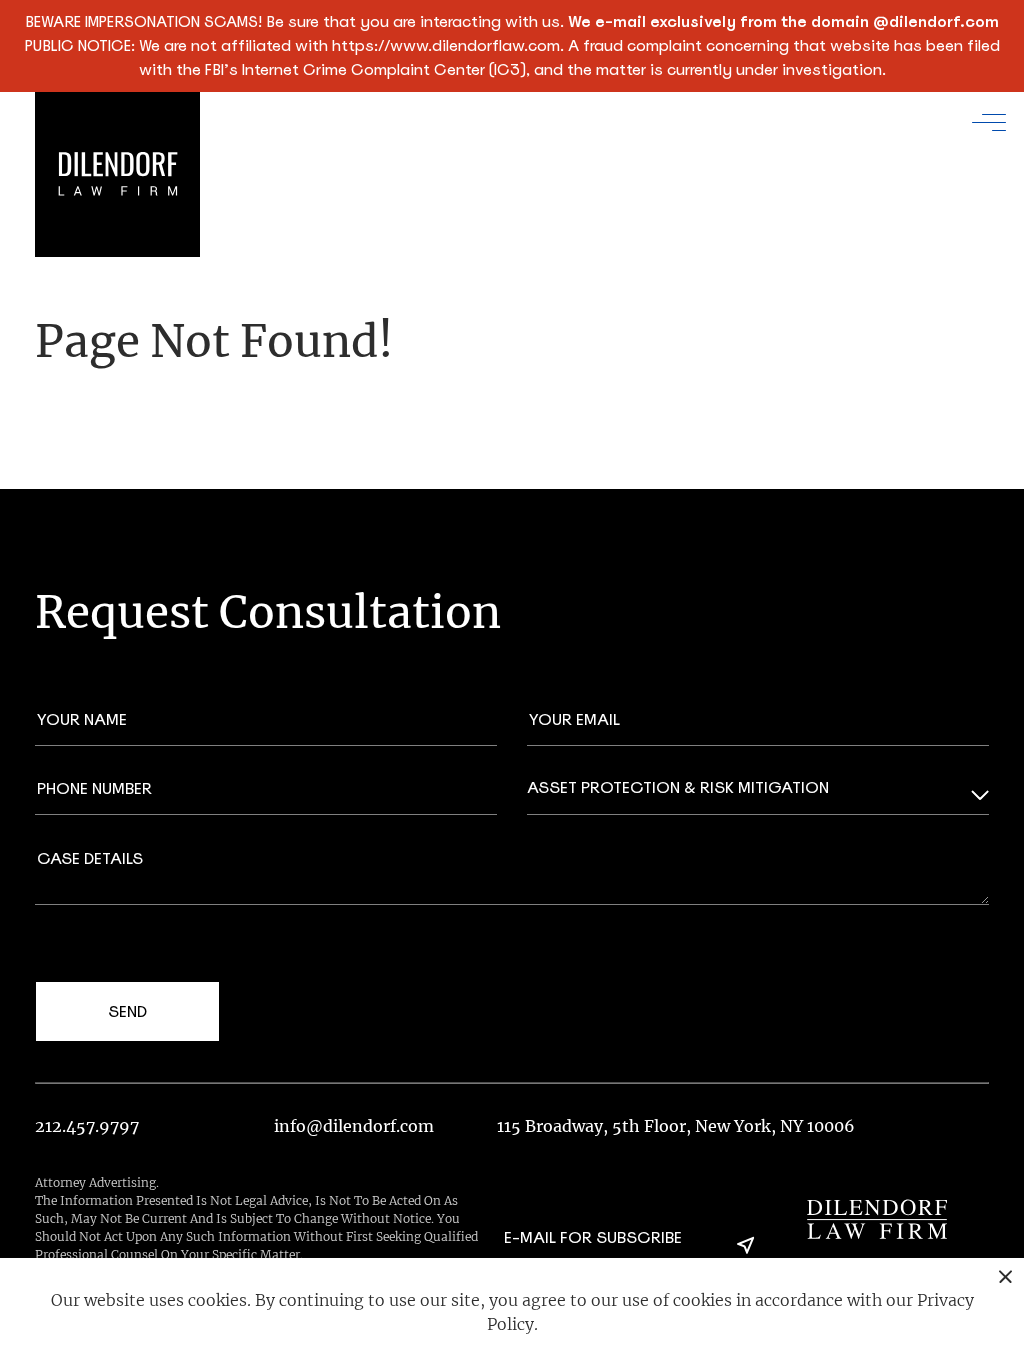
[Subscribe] (746, 1245)
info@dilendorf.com (354, 1126)
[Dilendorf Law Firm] (877, 1219)
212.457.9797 (87, 1126)
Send (127, 1011)
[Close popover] (1005, 1276)
